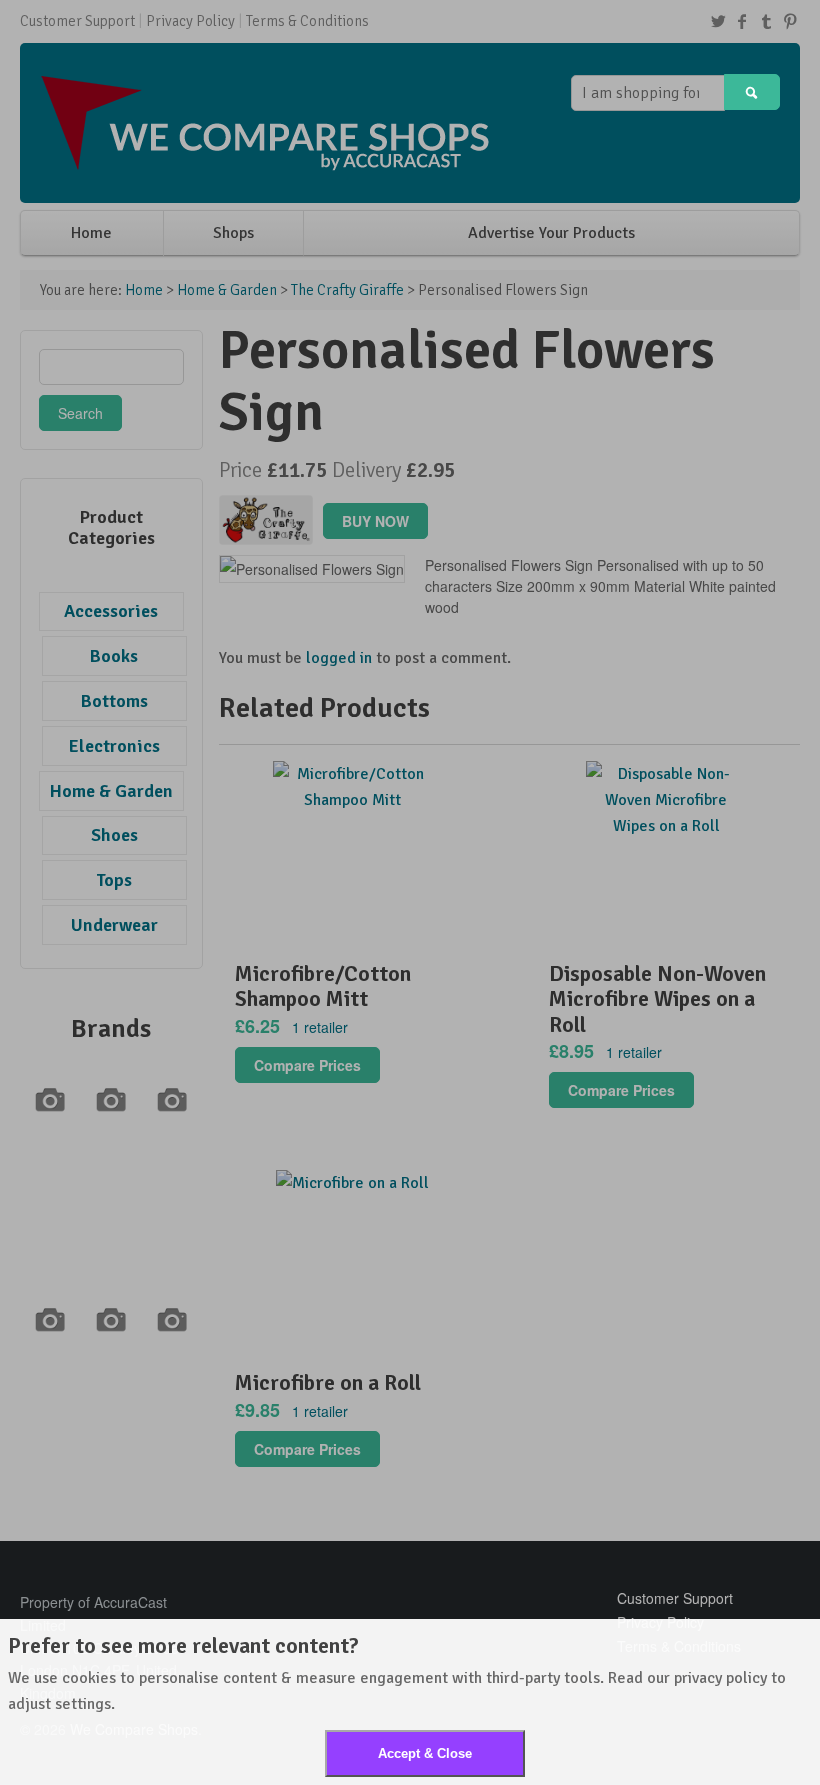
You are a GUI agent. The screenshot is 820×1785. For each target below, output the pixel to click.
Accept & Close (425, 1753)
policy (746, 1678)
